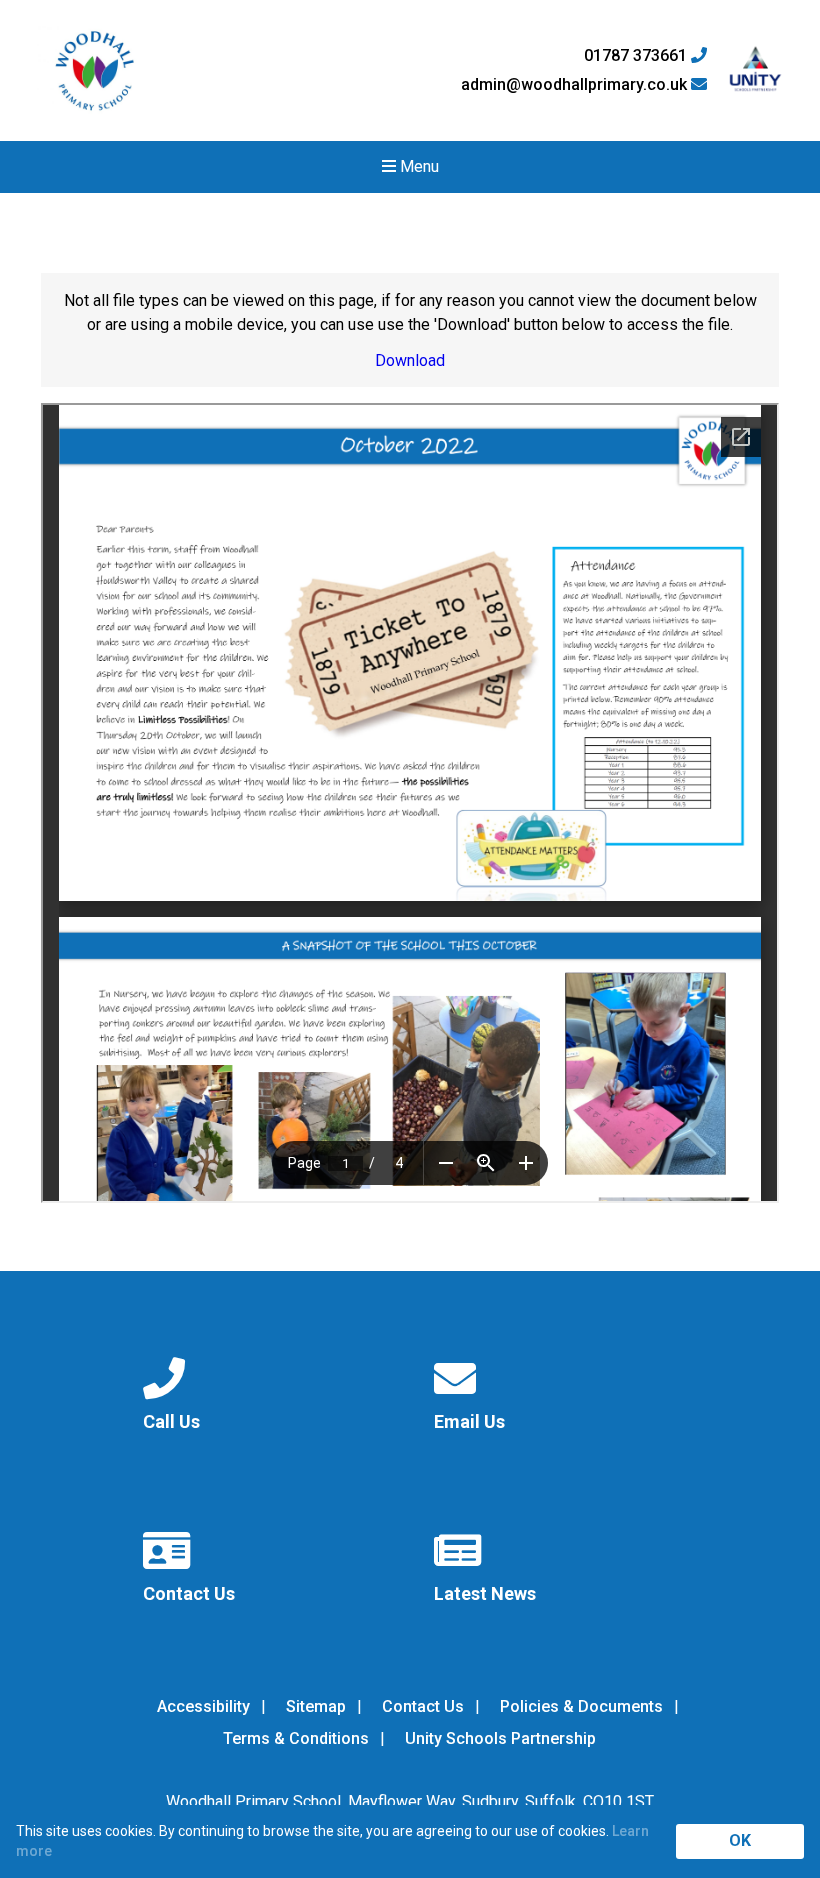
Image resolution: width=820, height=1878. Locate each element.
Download (410, 360)
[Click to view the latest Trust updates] (755, 70)
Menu (417, 166)
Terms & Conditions (296, 1738)
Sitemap (316, 1706)
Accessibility (203, 1706)
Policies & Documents (581, 1706)
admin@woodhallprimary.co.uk (576, 85)
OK (740, 1840)
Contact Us (423, 1706)
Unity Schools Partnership (500, 1738)
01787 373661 (637, 56)
